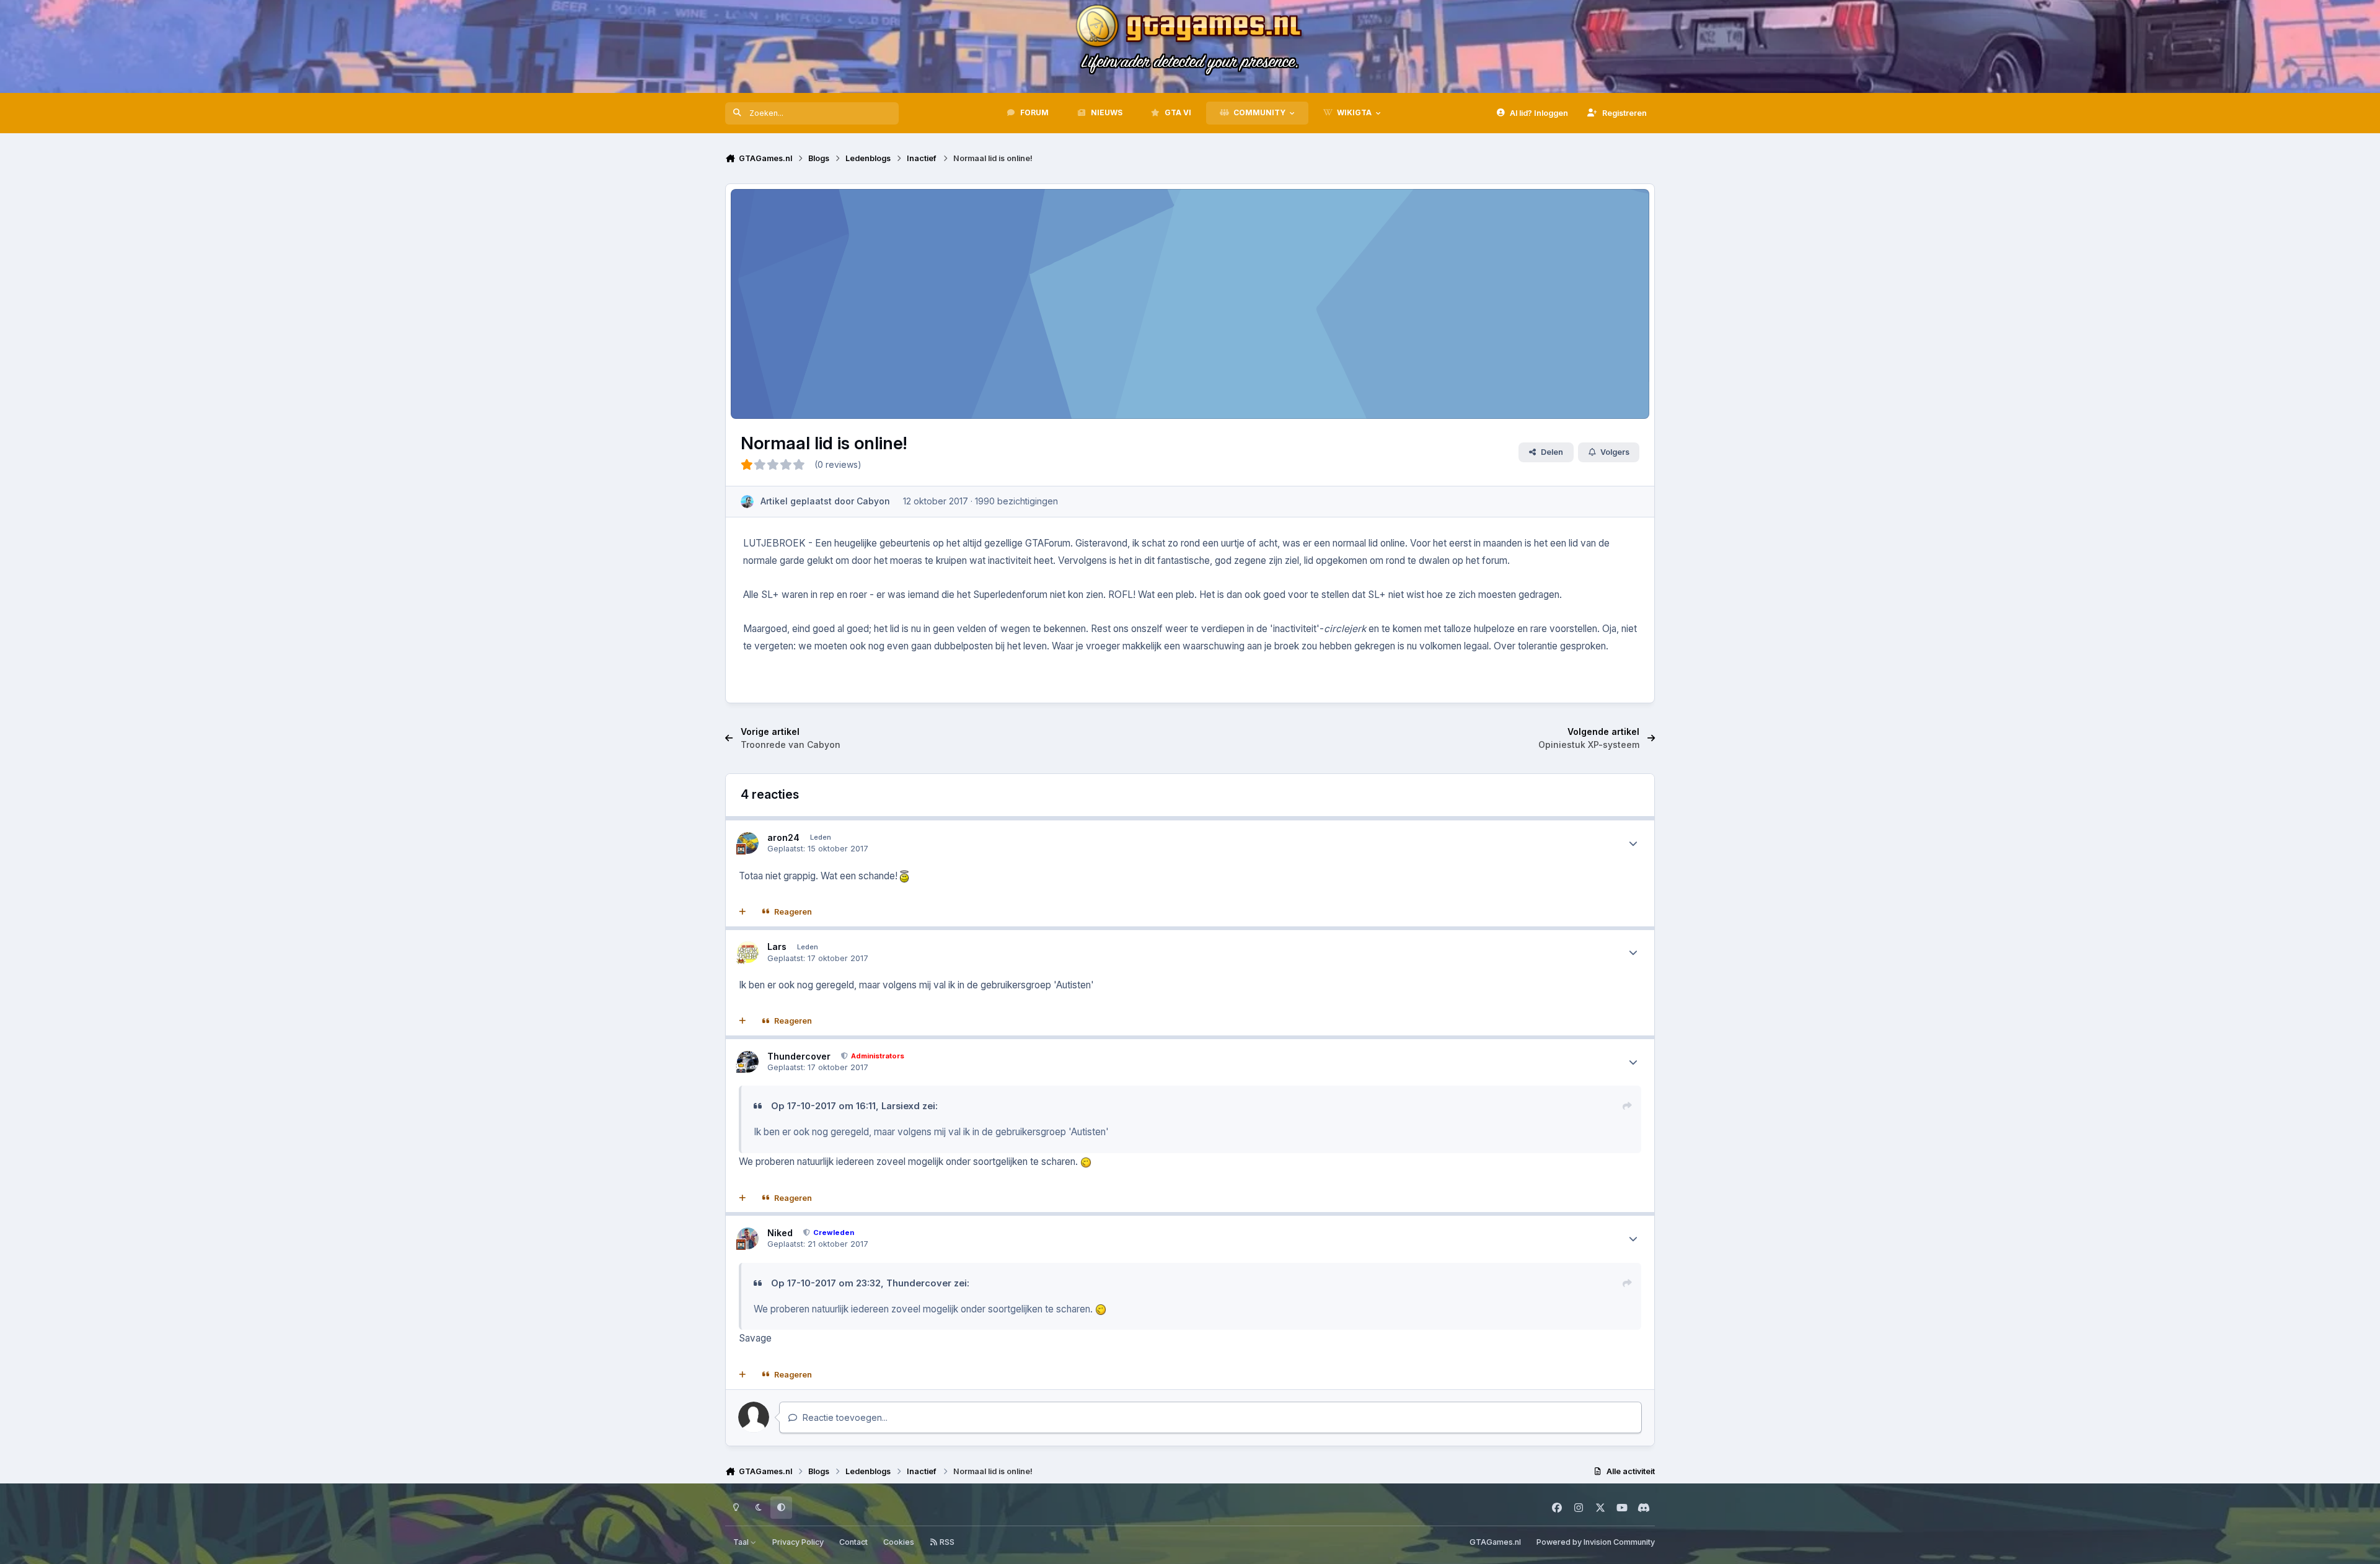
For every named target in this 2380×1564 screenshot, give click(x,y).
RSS (946, 1542)
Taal (742, 1542)
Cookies (899, 1542)
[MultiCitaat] (743, 912)
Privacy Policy (798, 1542)
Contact (853, 1542)
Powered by (1596, 1542)
